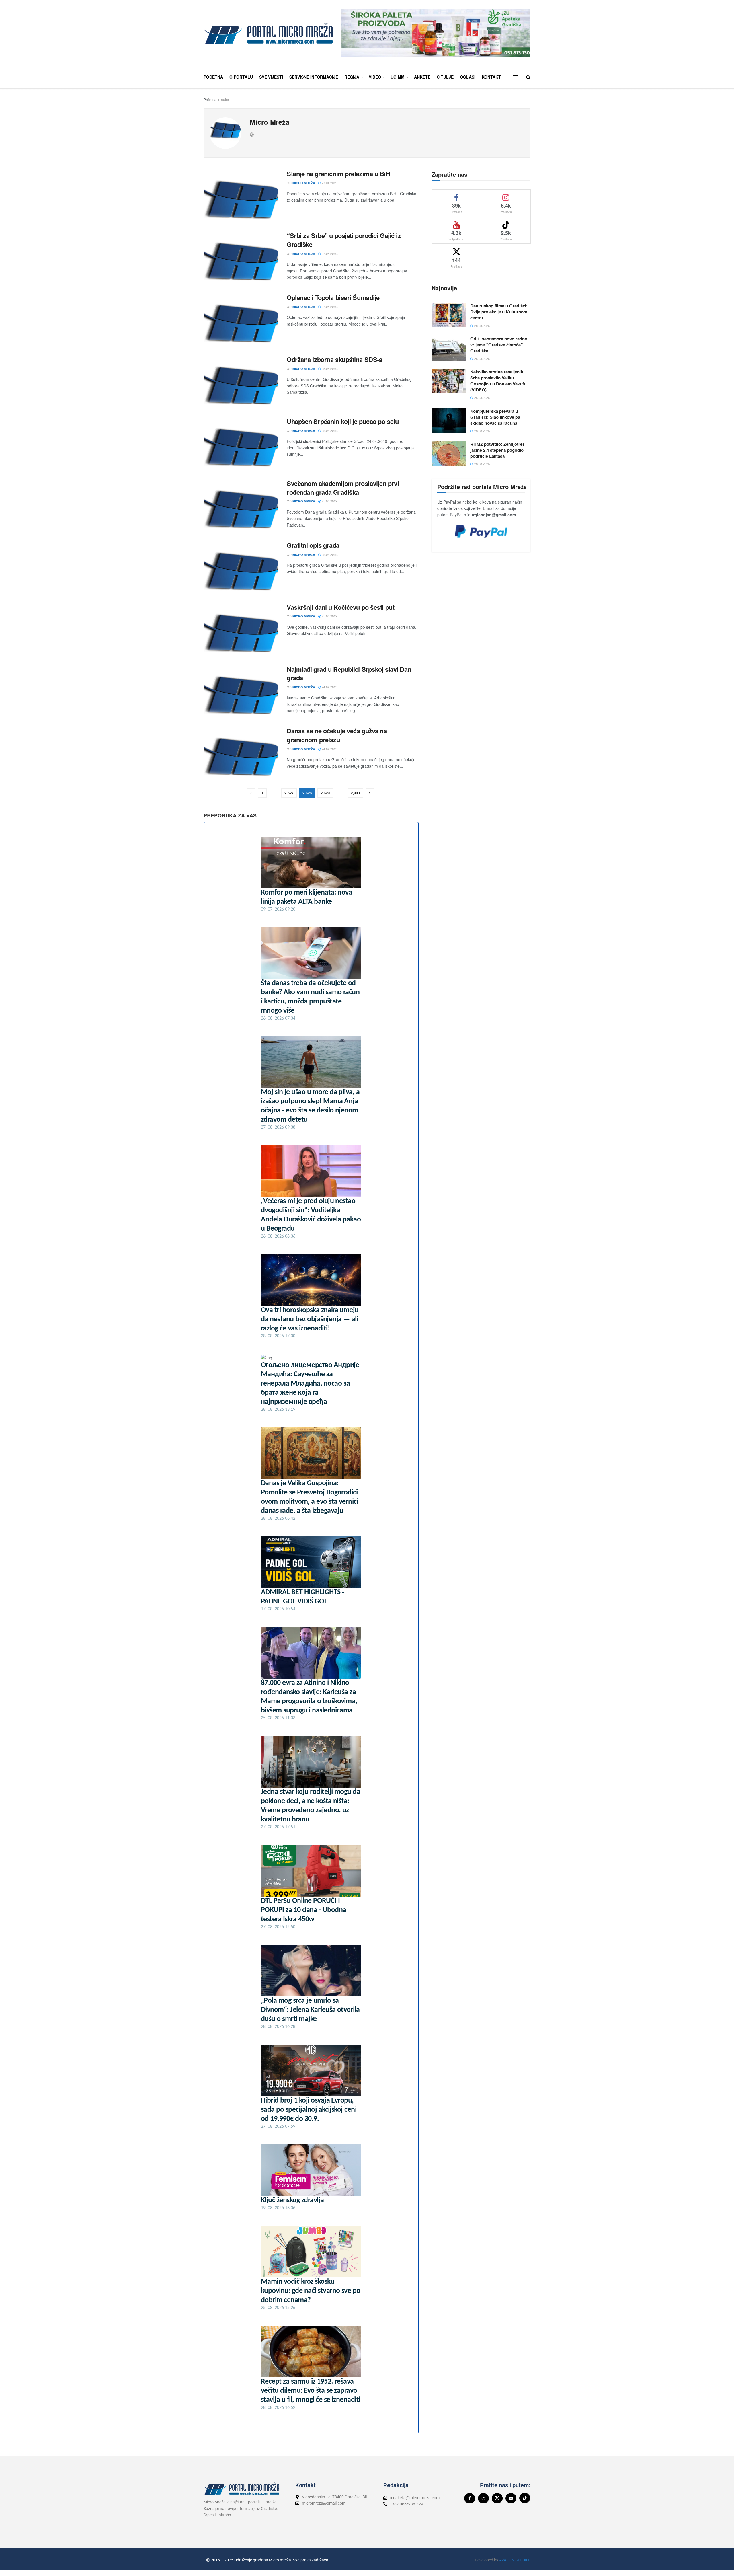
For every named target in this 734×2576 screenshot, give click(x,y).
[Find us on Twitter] (497, 2498)
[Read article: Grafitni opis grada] (241, 568)
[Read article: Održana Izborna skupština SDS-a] (241, 382)
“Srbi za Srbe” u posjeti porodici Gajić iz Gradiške (344, 240)
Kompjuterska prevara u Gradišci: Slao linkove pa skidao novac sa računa (495, 417)
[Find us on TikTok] (525, 2498)
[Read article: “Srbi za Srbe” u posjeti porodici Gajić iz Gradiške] (241, 258)
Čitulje (445, 77)
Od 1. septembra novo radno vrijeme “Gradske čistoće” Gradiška (499, 345)
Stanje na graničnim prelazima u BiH (338, 174)
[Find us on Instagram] (483, 2498)
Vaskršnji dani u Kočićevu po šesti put (340, 607)
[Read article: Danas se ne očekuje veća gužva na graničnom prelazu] (241, 753)
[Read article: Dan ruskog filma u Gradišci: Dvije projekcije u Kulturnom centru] (449, 315)
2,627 (289, 793)
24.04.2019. (329, 687)
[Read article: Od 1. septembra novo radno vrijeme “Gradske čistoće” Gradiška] (449, 348)
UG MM (398, 77)
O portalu (241, 77)
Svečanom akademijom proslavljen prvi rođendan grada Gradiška (343, 488)
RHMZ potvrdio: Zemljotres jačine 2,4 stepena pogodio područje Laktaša (497, 450)
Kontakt (491, 77)
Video (375, 77)
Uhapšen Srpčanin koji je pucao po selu (343, 421)
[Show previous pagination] (251, 793)
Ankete (422, 77)
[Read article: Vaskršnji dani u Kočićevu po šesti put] (241, 630)
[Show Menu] (516, 77)
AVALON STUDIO (514, 2560)
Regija (352, 77)
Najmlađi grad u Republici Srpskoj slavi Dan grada (349, 674)
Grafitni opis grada (313, 545)
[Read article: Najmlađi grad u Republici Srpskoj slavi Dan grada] (241, 691)
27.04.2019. (329, 183)
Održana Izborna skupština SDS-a (334, 359)
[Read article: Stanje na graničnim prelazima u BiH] (241, 196)
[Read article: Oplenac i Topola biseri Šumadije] (241, 320)
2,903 (355, 793)
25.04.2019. (329, 369)
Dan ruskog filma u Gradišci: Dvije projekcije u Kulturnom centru (499, 312)
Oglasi (468, 77)
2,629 (325, 793)
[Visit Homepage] (268, 33)
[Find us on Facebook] (470, 2498)
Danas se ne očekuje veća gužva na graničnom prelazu (337, 735)
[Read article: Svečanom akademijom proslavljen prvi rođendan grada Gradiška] (241, 506)
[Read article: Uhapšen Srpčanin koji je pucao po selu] (241, 444)
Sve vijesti (271, 77)
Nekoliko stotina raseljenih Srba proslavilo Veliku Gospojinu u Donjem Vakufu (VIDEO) (498, 381)
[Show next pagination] (370, 793)
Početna (213, 77)
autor (225, 99)
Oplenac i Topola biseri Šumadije (333, 297)
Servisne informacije (314, 77)
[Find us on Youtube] (511, 2498)
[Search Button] (528, 77)
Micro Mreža (304, 183)
